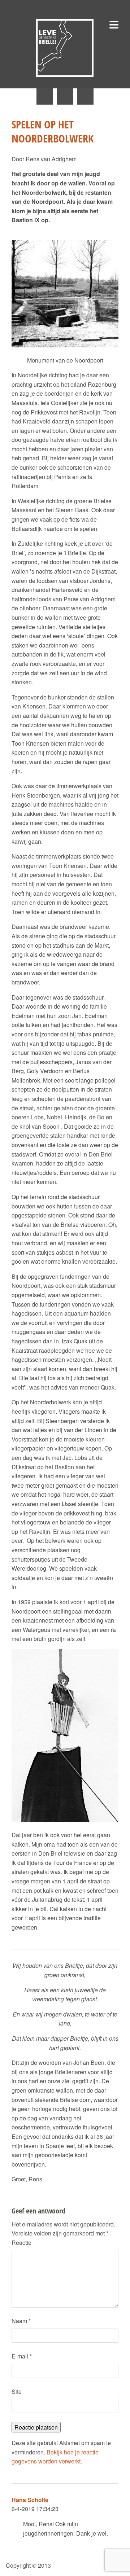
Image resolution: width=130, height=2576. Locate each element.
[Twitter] (45, 96)
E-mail (22, 2356)
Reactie (21, 2243)
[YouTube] (85, 96)
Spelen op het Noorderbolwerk (53, 131)
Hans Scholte (30, 2500)
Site (17, 2391)
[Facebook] (65, 96)
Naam (21, 2321)
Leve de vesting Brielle (65, 48)
